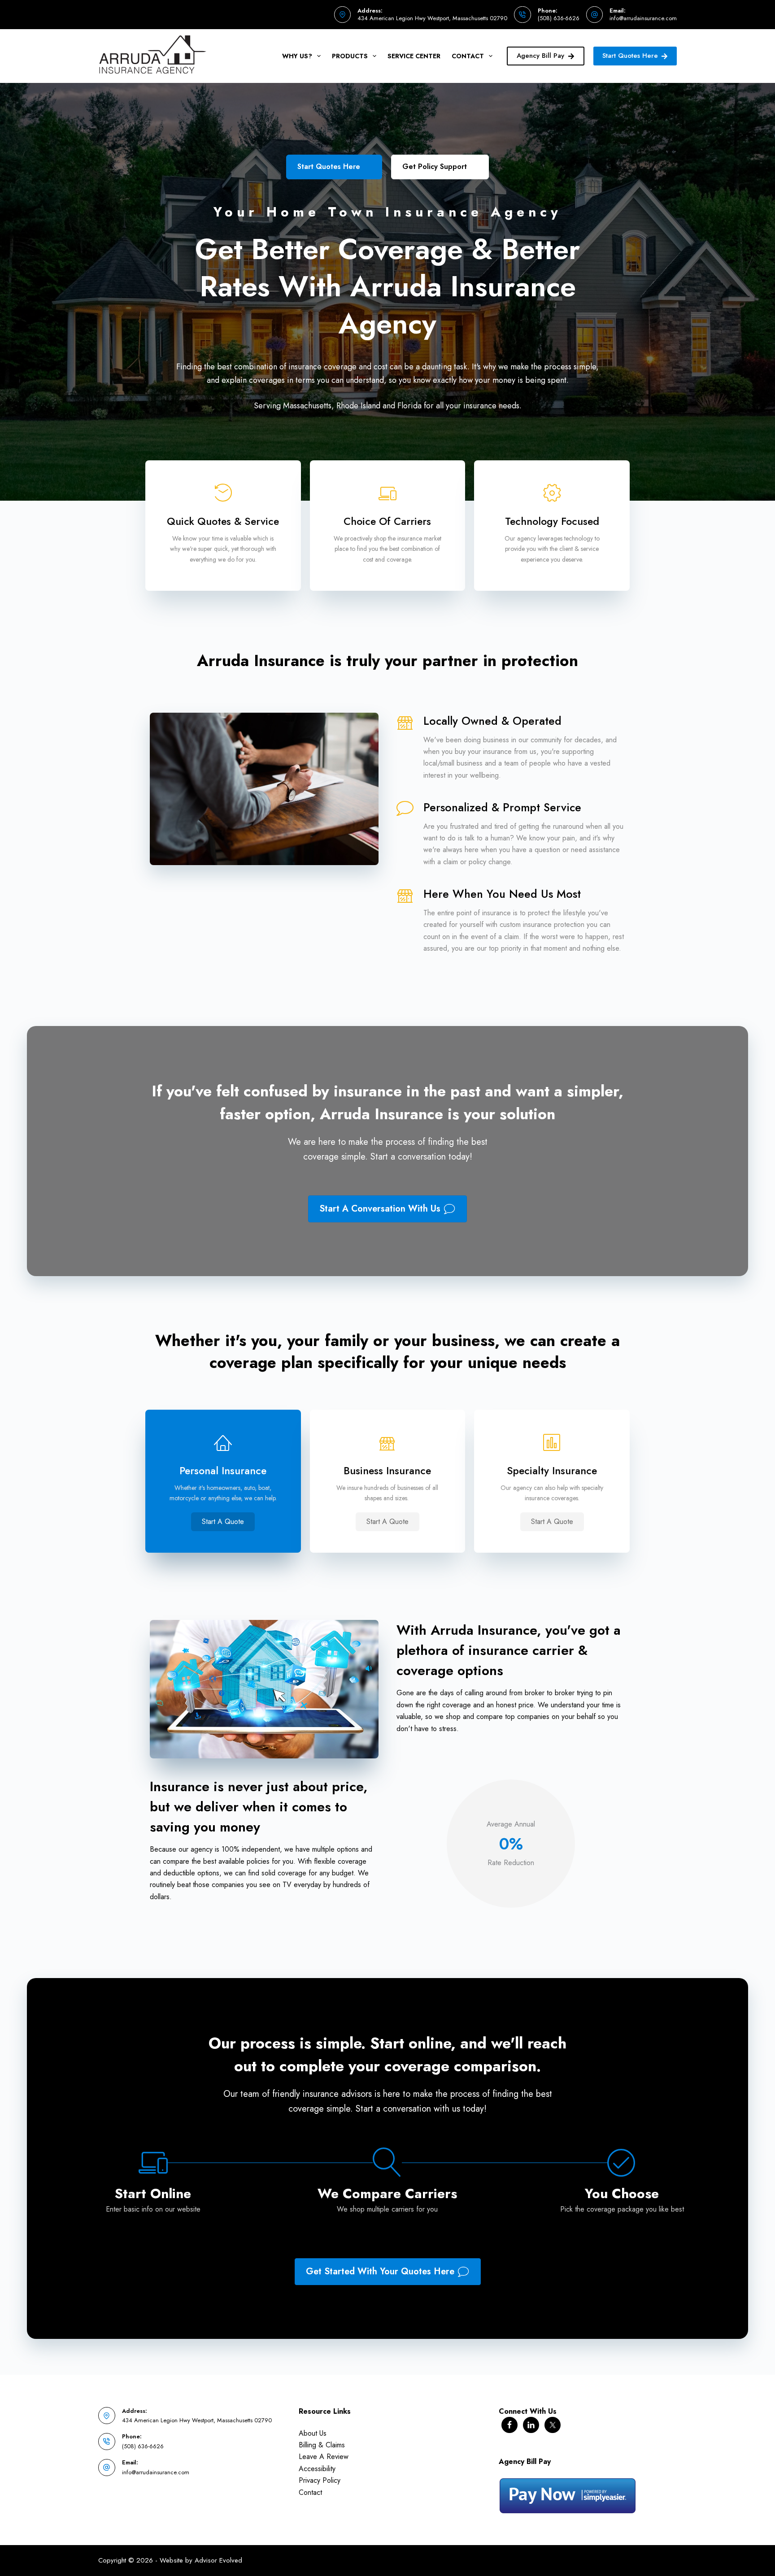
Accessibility (317, 2469)
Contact (468, 56)
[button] (223, 1522)
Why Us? (297, 56)
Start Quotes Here (630, 56)
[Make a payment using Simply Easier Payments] (568, 2495)
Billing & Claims (322, 2445)
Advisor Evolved (218, 2560)
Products (350, 56)
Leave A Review (324, 2457)
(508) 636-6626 (559, 18)
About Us (313, 2433)
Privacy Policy (320, 2480)
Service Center (414, 56)
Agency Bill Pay (540, 56)
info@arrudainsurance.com (643, 18)
